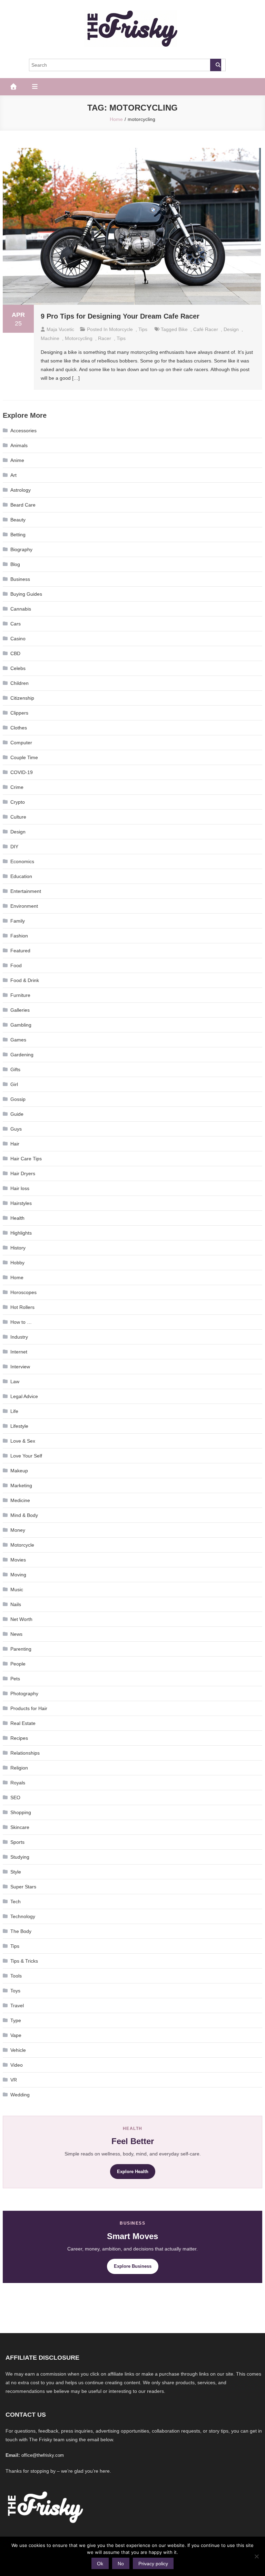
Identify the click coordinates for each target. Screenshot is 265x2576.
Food (16, 965)
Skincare (20, 1827)
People (18, 1664)
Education (21, 876)
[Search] (216, 65)
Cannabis (21, 609)
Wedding (20, 2095)
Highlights (21, 1233)
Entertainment (26, 891)
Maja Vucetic (60, 329)
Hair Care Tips (26, 1159)
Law (15, 1381)
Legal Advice (24, 1396)
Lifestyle (19, 1426)
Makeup (19, 1471)
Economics (22, 861)
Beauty (18, 520)
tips (121, 338)
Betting (18, 535)
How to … (21, 1322)
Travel (17, 2006)
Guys (16, 1129)
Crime (17, 787)
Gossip (18, 1099)
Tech (16, 1902)
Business (20, 579)
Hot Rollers (22, 1307)
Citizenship (22, 698)
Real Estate (23, 1723)
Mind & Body (24, 1515)
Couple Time (24, 757)
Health (17, 1218)
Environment (24, 906)
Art (13, 475)
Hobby (17, 1263)
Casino (18, 639)
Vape (16, 2035)
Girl (14, 1084)
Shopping (21, 1812)
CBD (15, 653)
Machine (50, 338)
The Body (21, 1931)
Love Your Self (26, 1456)
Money (18, 1530)
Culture (18, 817)
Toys (15, 1991)
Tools (16, 1976)
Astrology (21, 490)
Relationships (25, 1753)
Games (18, 1040)
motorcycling (79, 338)
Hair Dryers (23, 1173)
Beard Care (23, 505)
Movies (18, 1560)
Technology (23, 1916)
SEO (15, 1797)
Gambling (21, 1025)
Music (17, 1589)
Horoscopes (23, 1292)
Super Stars (23, 1887)
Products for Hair (29, 1708)
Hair (15, 1144)
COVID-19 (22, 772)
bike (183, 329)
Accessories (23, 431)
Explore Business (133, 2266)
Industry (19, 1337)
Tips (143, 329)
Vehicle (18, 2050)
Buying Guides (26, 594)
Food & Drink (25, 980)
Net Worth (21, 1619)
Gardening (22, 1055)
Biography (21, 549)
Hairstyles (21, 1203)
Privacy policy (153, 2564)
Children (19, 683)
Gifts (15, 1069)
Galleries (20, 1010)
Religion (19, 1768)
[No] (256, 2556)
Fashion (19, 936)
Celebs (18, 668)
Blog (15, 564)
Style (16, 1872)
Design (231, 329)
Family (18, 921)
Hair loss (20, 1188)
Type (16, 2020)
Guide (17, 1114)
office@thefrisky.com (43, 2455)
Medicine (20, 1500)
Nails (16, 1604)
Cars (16, 624)
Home (17, 1277)
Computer (21, 743)
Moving (18, 1575)
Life (14, 1411)
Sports (17, 1842)
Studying (20, 1857)
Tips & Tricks (24, 1961)
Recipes (19, 1738)
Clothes (19, 728)
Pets (15, 1679)
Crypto (18, 802)
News (16, 1634)
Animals (19, 445)
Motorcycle (121, 329)
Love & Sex (23, 1441)
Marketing (21, 1485)
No (121, 2564)
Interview (20, 1367)
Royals (18, 1783)
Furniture (20, 995)
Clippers (19, 713)
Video (17, 2065)
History (18, 1248)
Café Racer (206, 329)
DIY (14, 847)
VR (14, 2080)
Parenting (21, 1649)
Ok (100, 2564)
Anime (17, 460)
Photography (24, 1693)
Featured (20, 951)
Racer (105, 338)
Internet (19, 1352)
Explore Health (133, 2172)
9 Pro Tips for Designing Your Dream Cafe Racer (120, 316)
